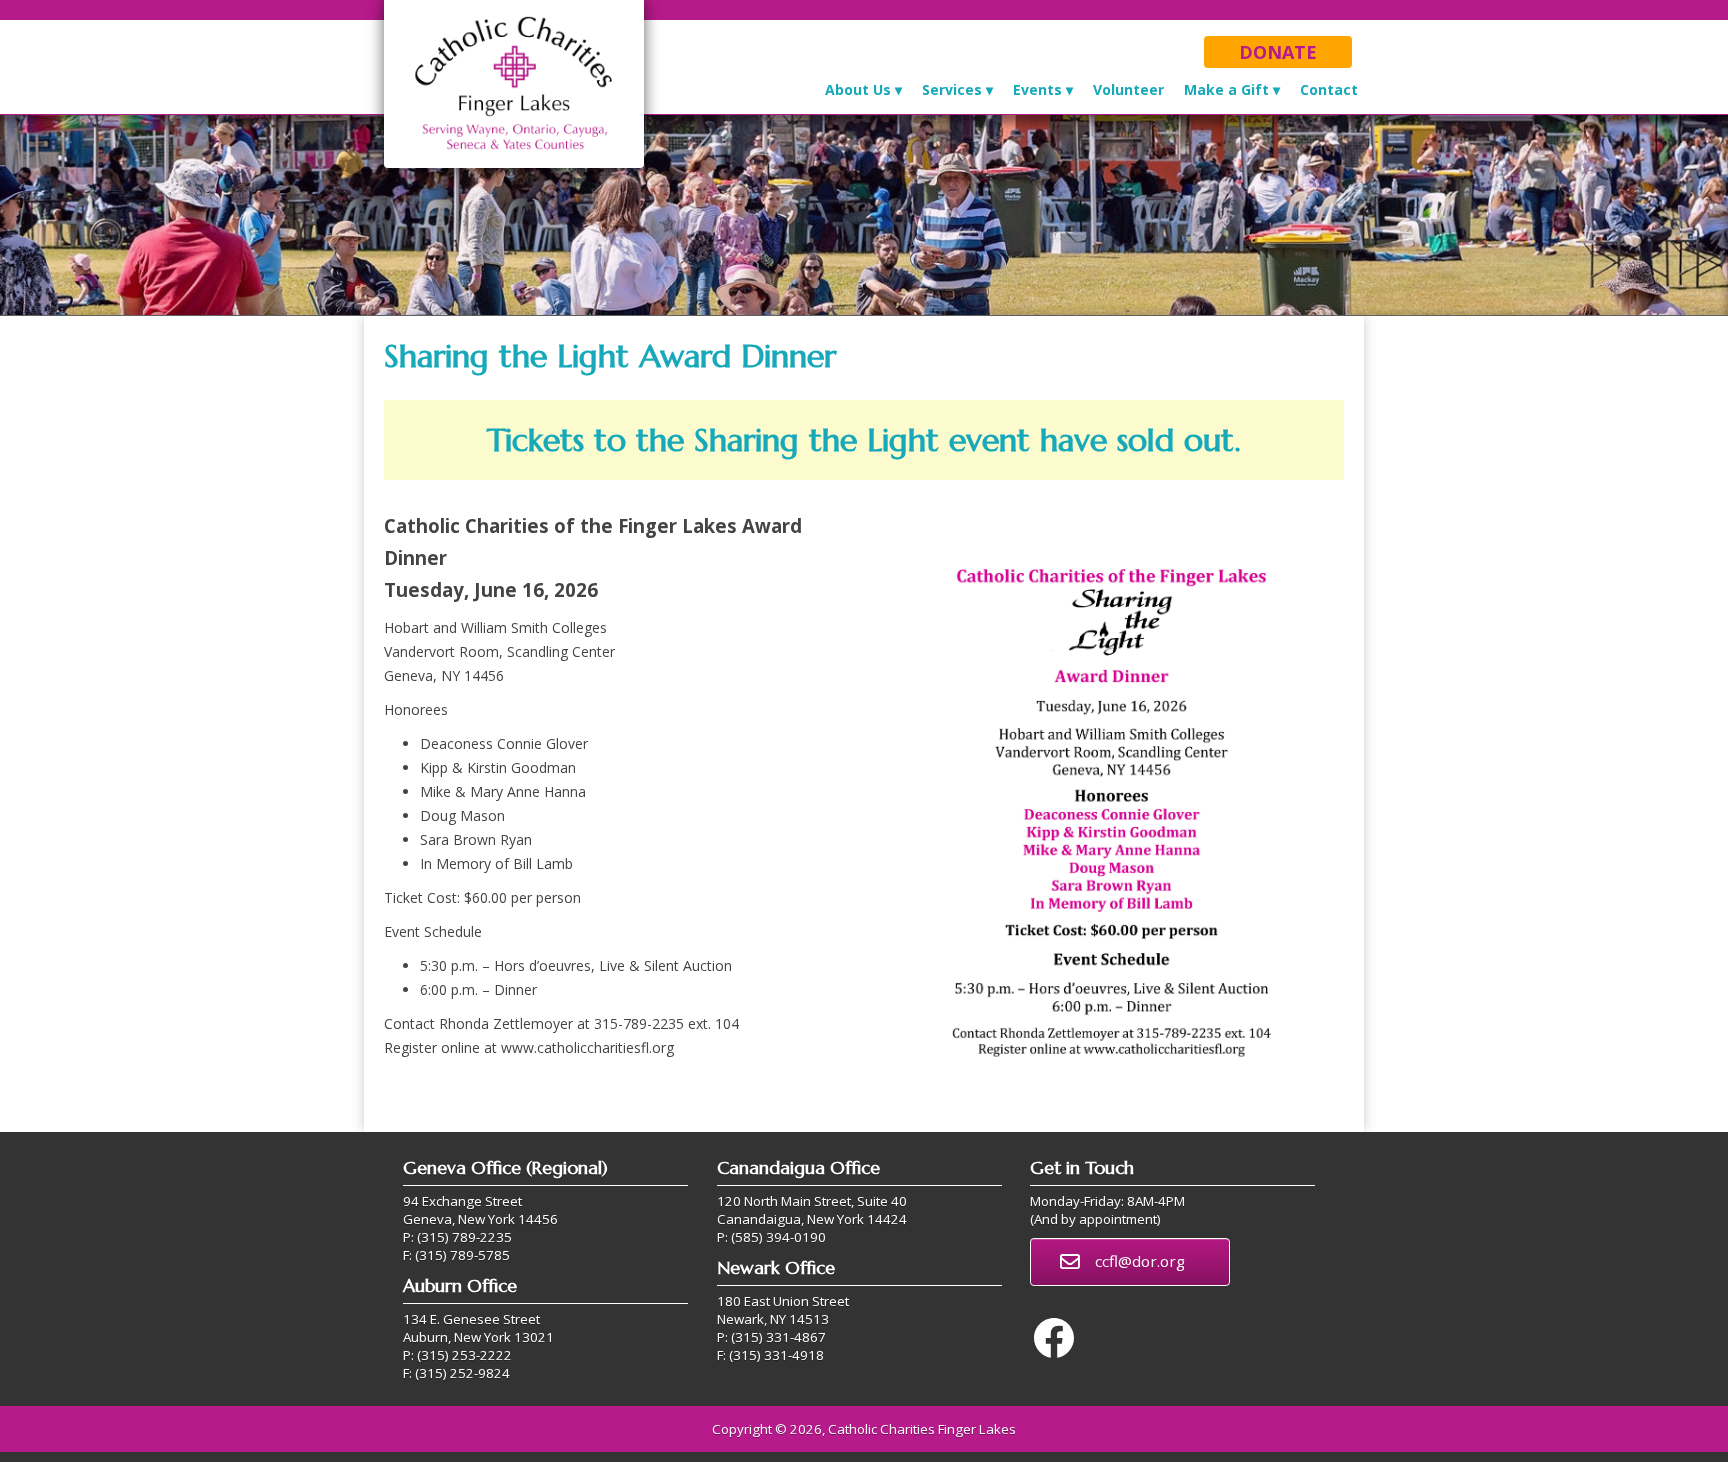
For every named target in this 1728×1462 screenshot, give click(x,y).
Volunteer (1128, 89)
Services (952, 89)
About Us (858, 89)
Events (1037, 89)
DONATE (1278, 52)
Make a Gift (1226, 89)
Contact (1329, 89)
